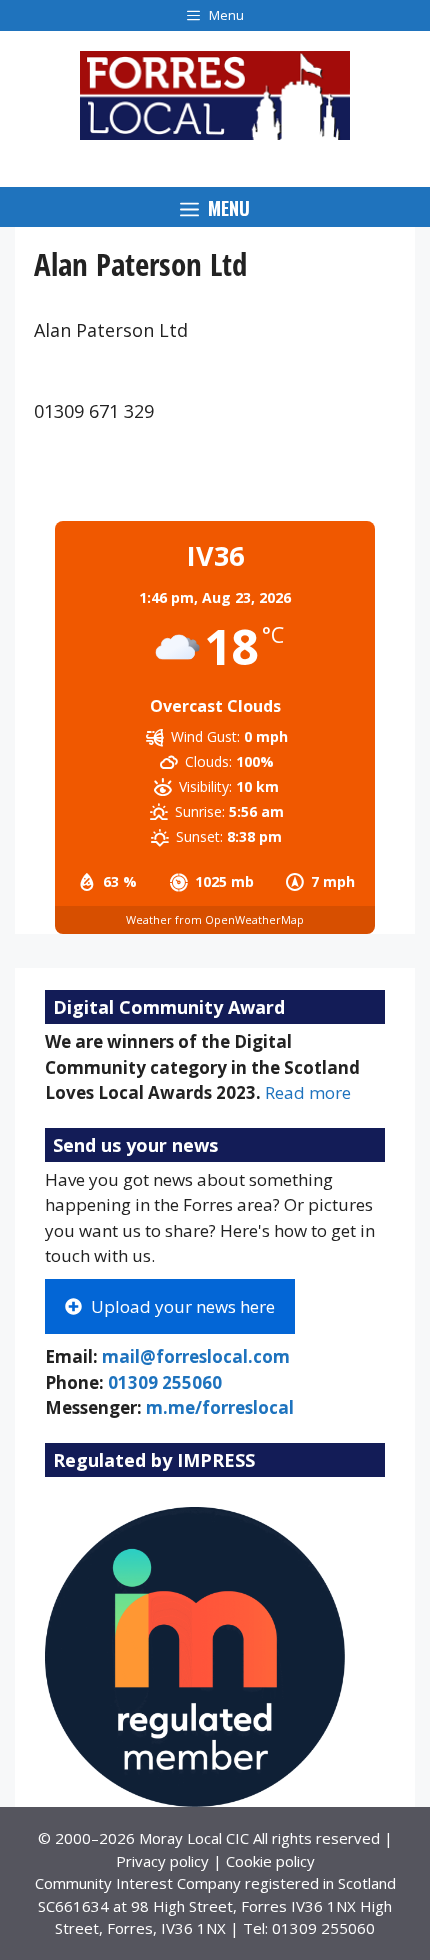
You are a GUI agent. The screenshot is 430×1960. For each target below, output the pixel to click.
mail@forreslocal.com (196, 1356)
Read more (308, 1092)
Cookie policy (270, 1861)
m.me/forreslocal (220, 1407)
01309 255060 (165, 1382)
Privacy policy (162, 1861)
